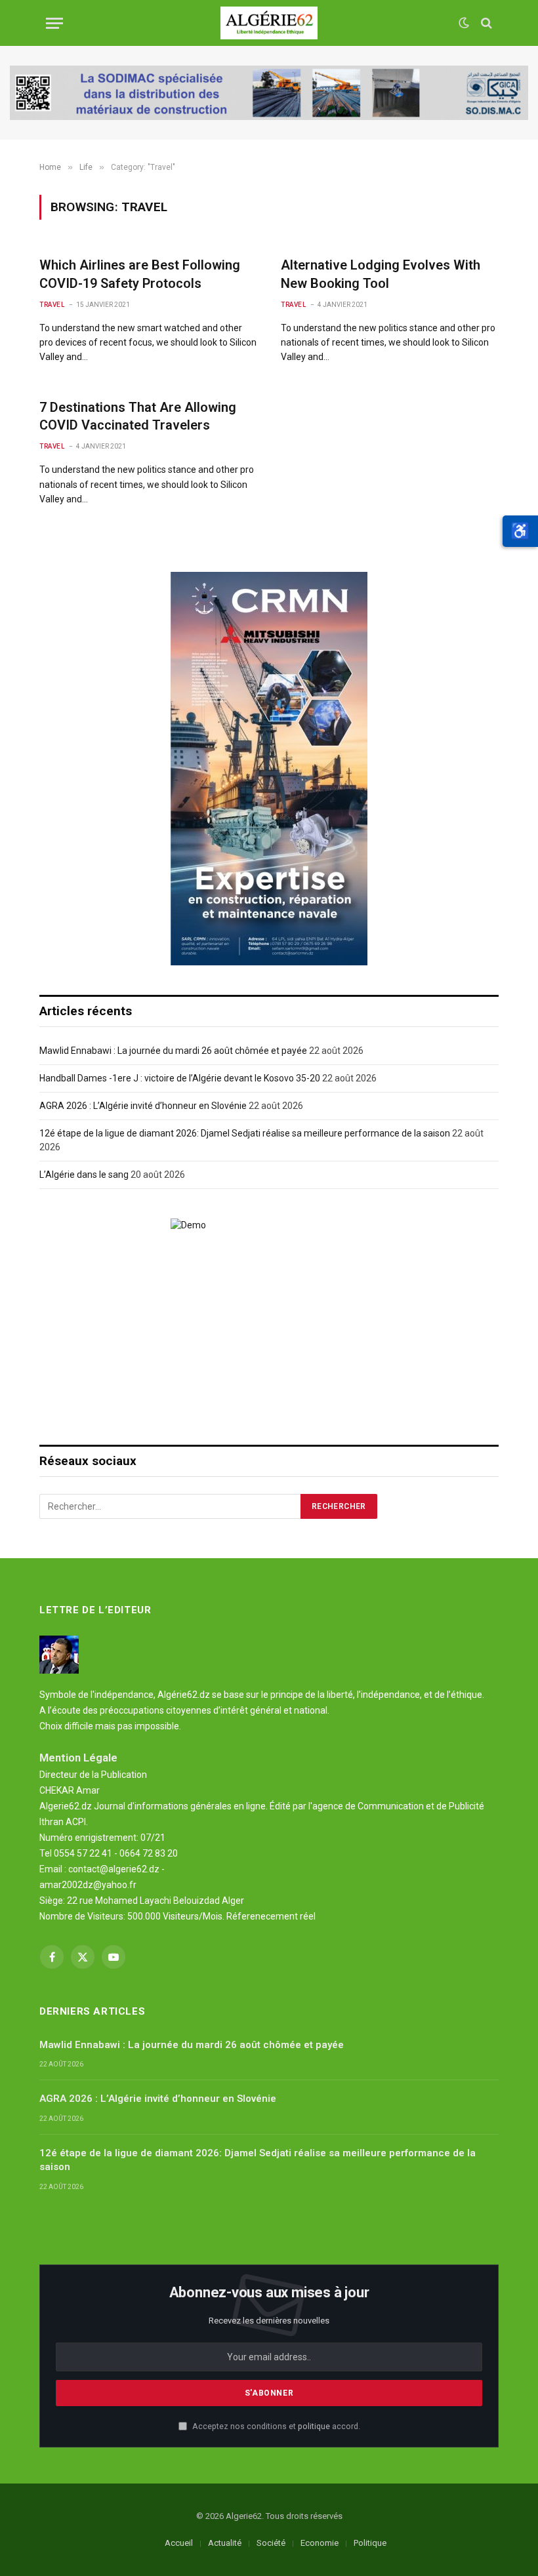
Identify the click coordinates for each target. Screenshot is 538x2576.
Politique (370, 2543)
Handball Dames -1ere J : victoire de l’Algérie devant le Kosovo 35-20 (180, 1078)
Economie (320, 2543)
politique (314, 2426)
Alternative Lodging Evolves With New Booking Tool (381, 274)
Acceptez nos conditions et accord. (275, 2426)
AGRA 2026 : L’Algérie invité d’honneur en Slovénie (143, 1106)
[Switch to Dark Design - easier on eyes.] (464, 23)
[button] (520, 531)
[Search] (485, 23)
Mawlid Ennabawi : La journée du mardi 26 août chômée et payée (173, 1051)
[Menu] (54, 23)
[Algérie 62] (269, 23)
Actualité (225, 2543)
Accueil (179, 2543)
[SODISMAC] (269, 93)
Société (271, 2543)
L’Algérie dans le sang (84, 1175)
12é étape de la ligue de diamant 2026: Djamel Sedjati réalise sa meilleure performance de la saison (245, 1133)
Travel (52, 305)
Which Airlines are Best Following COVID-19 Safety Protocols (140, 274)
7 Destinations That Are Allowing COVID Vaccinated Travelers (138, 416)
